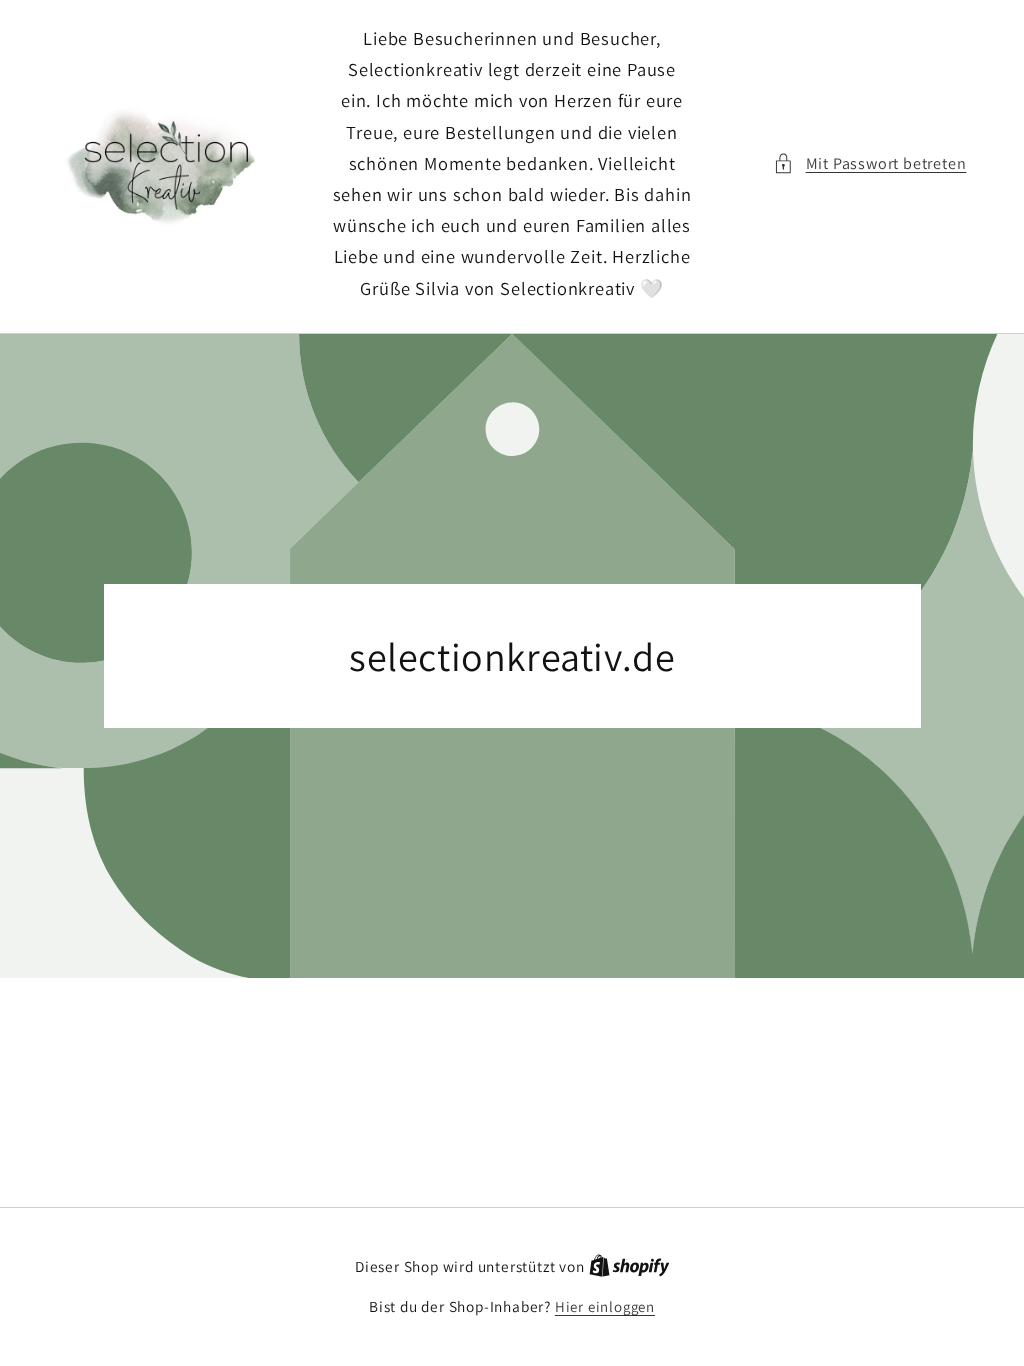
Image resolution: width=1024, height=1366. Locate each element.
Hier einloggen (605, 1306)
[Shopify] (629, 1266)
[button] (869, 163)
